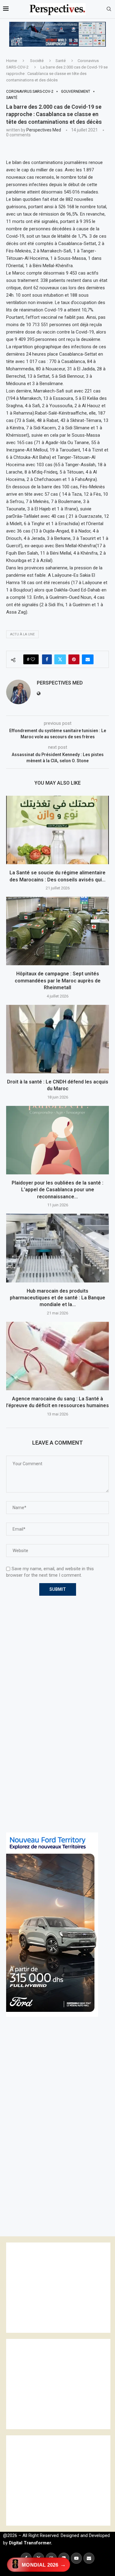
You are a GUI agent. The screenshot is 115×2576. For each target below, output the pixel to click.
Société (37, 61)
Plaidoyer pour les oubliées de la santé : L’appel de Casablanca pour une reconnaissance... (57, 1190)
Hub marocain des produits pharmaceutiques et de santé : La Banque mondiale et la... (57, 1298)
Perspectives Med (44, 130)
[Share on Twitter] (60, 659)
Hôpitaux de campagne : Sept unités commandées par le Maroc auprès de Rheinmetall (58, 981)
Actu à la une (22, 634)
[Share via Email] (88, 659)
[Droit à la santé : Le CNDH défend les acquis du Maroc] (57, 1039)
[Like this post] (33, 659)
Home (11, 61)
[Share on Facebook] (47, 659)
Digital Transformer (30, 2543)
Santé (61, 61)
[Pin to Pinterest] (74, 659)
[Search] (109, 9)
